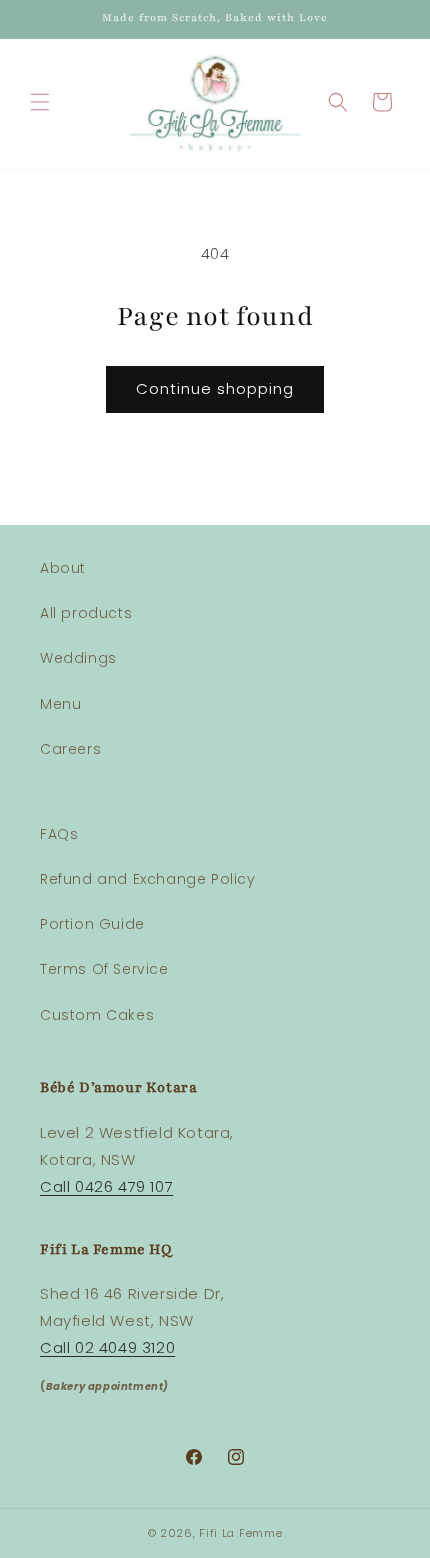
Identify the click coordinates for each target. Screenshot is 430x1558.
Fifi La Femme (240, 1533)
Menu (60, 704)
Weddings (78, 658)
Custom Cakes (97, 1015)
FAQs (59, 834)
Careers (70, 749)
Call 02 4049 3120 (107, 1347)
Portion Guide (92, 924)
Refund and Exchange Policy (148, 879)
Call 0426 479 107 (106, 1186)
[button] (40, 102)
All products (86, 613)
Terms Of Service (104, 969)
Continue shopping (215, 388)
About (63, 568)
